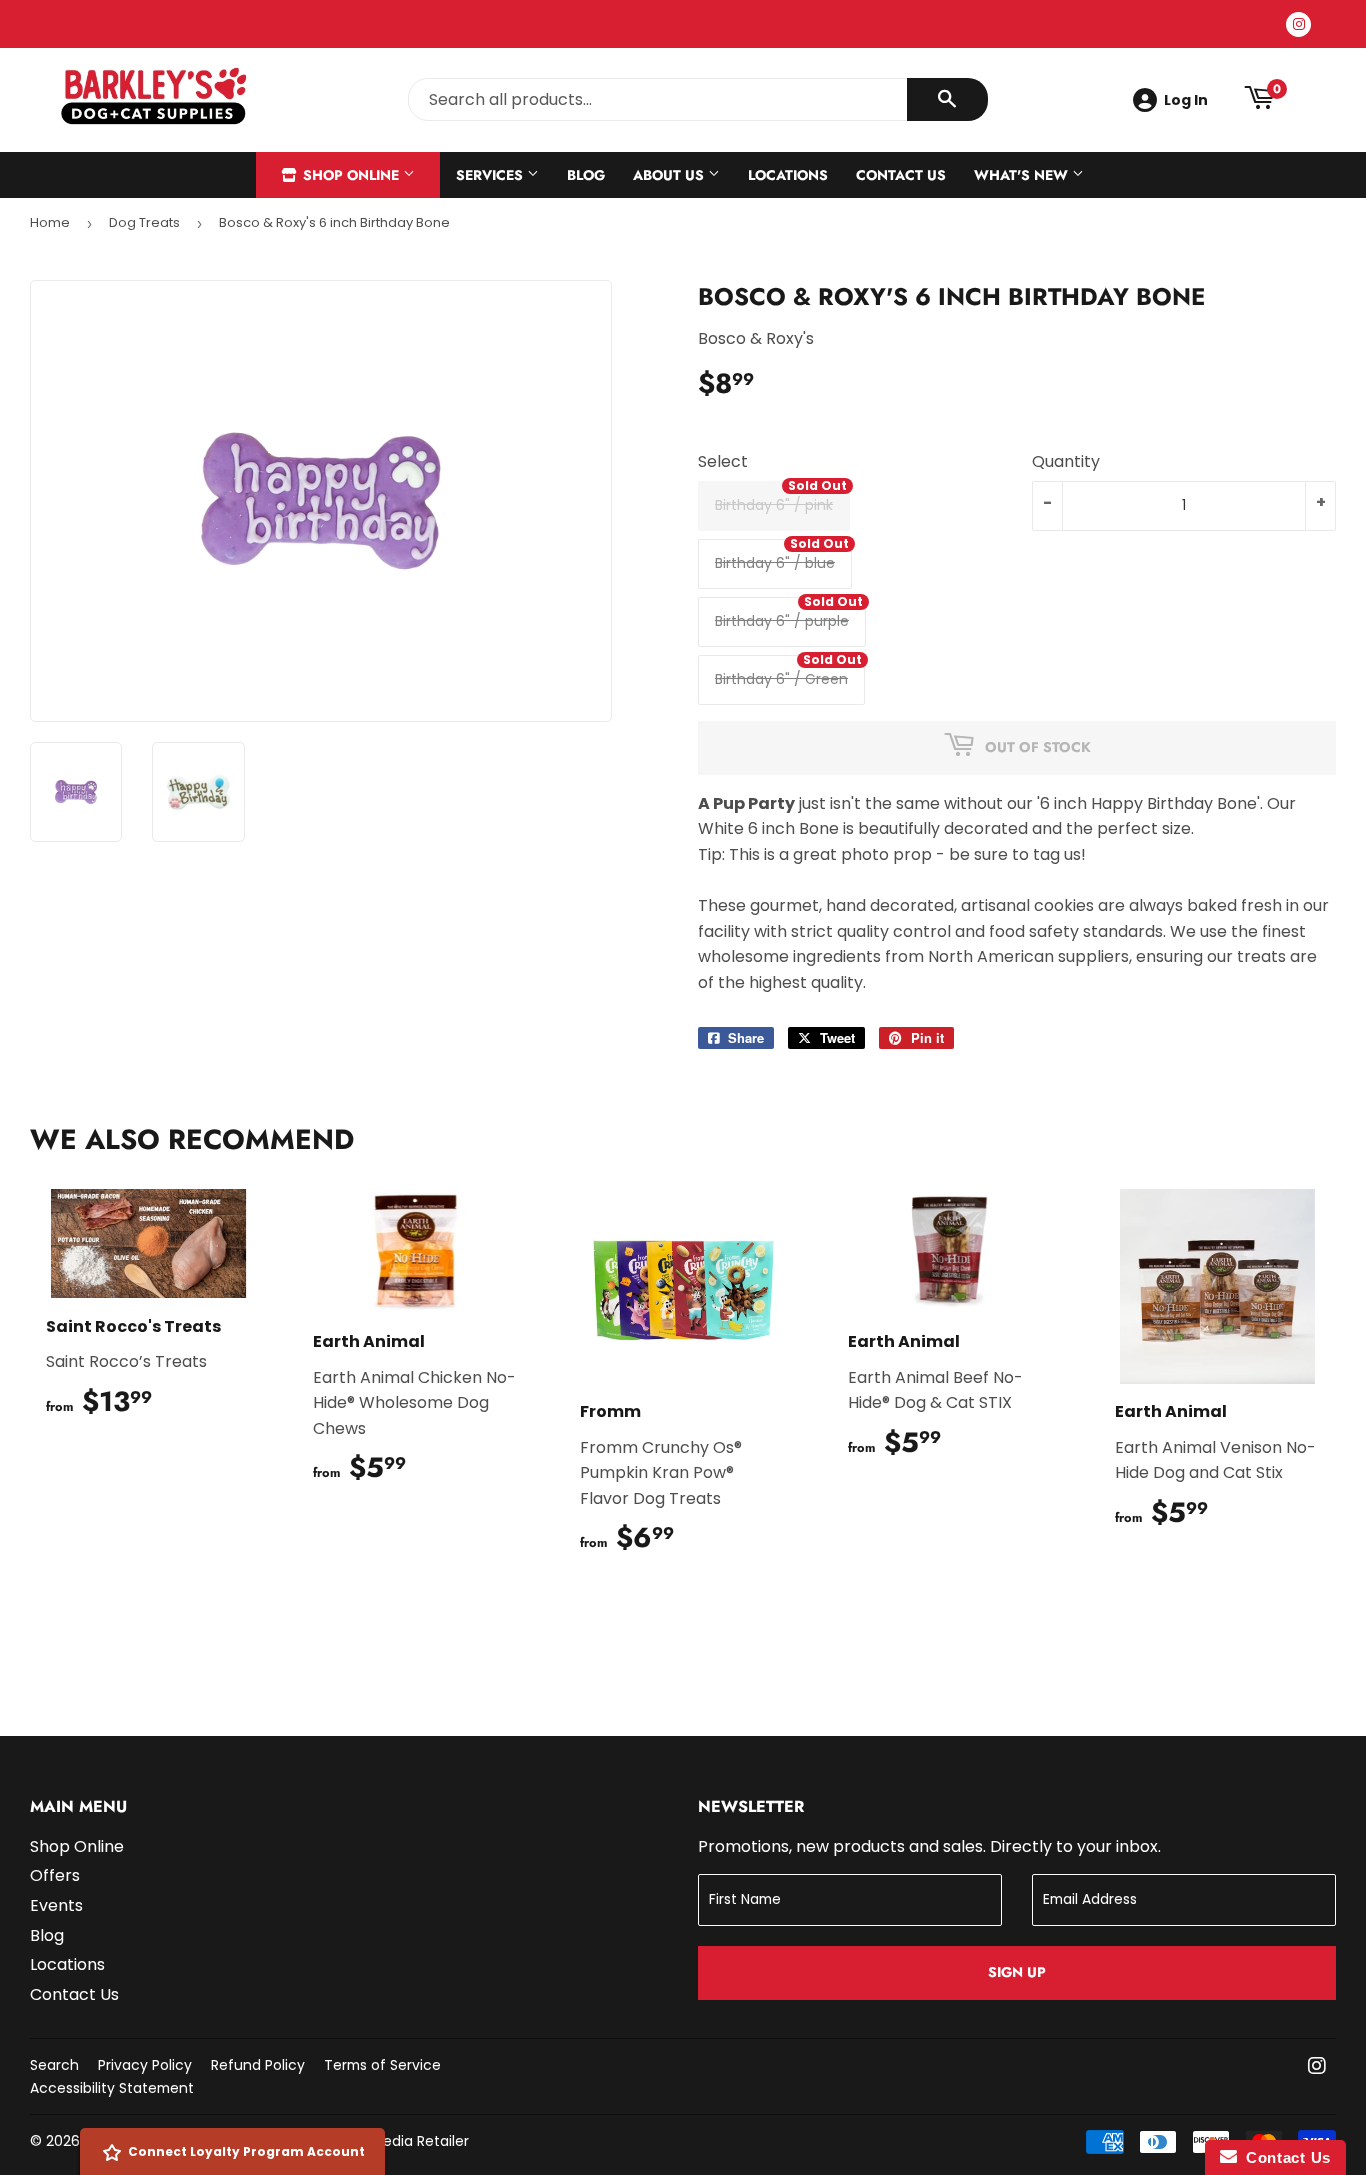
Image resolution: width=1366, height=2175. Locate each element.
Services (491, 175)
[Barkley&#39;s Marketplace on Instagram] (1317, 2067)
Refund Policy (258, 2065)
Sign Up (1017, 1972)
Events (56, 1905)
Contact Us (901, 175)
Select (723, 461)
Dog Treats (144, 222)
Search (54, 2065)
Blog (586, 175)
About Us (670, 175)
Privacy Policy (145, 2065)
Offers (55, 1875)
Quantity (1066, 461)
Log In (1186, 100)
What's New (1023, 175)
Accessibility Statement (112, 2088)
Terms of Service (382, 2065)
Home (50, 222)
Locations (788, 175)
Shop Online (351, 175)
